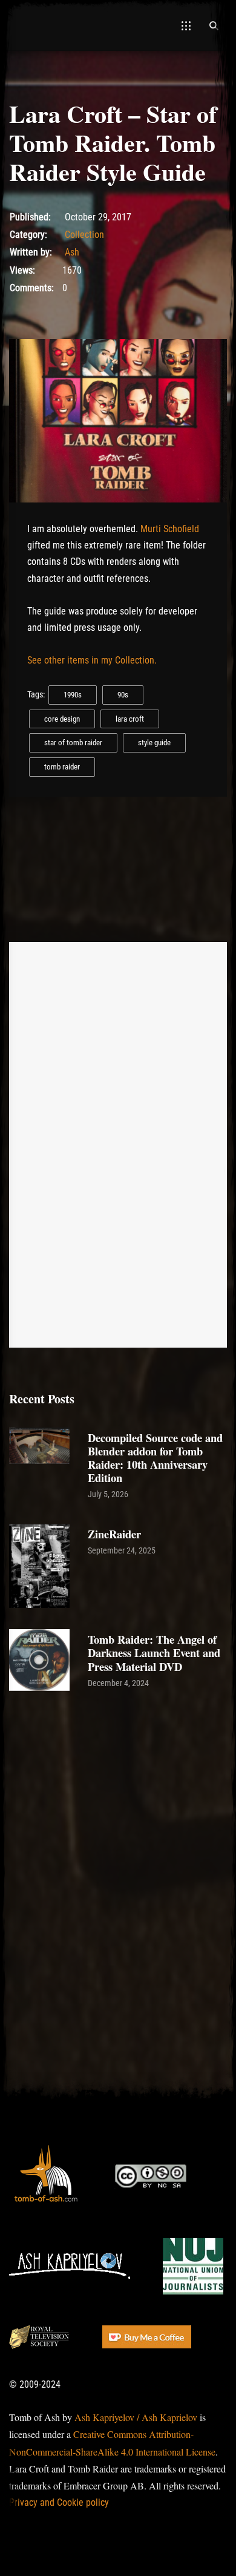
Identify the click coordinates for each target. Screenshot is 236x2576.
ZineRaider (114, 1534)
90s (123, 695)
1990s (73, 695)
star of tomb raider (73, 743)
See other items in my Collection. (92, 660)
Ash (72, 252)
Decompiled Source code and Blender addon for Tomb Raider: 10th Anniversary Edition (155, 1458)
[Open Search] (214, 25)
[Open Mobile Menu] (186, 25)
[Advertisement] (118, 1832)
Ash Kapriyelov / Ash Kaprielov (136, 2417)
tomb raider (62, 767)
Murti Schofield (170, 529)
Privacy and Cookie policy (59, 2502)
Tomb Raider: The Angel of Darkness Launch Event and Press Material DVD (154, 1652)
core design (62, 719)
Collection (84, 235)
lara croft (130, 719)
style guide (154, 743)
